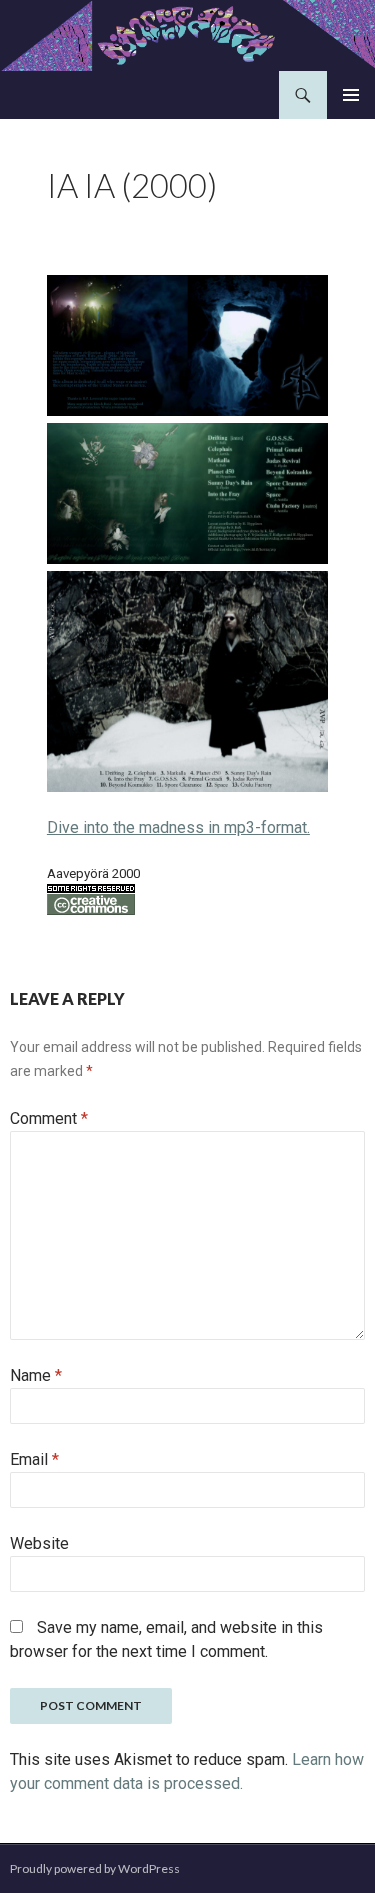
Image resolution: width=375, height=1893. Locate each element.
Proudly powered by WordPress (95, 1868)
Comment (49, 1118)
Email (34, 1459)
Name (36, 1375)
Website (39, 1543)
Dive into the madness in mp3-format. (178, 827)
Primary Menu (351, 95)
